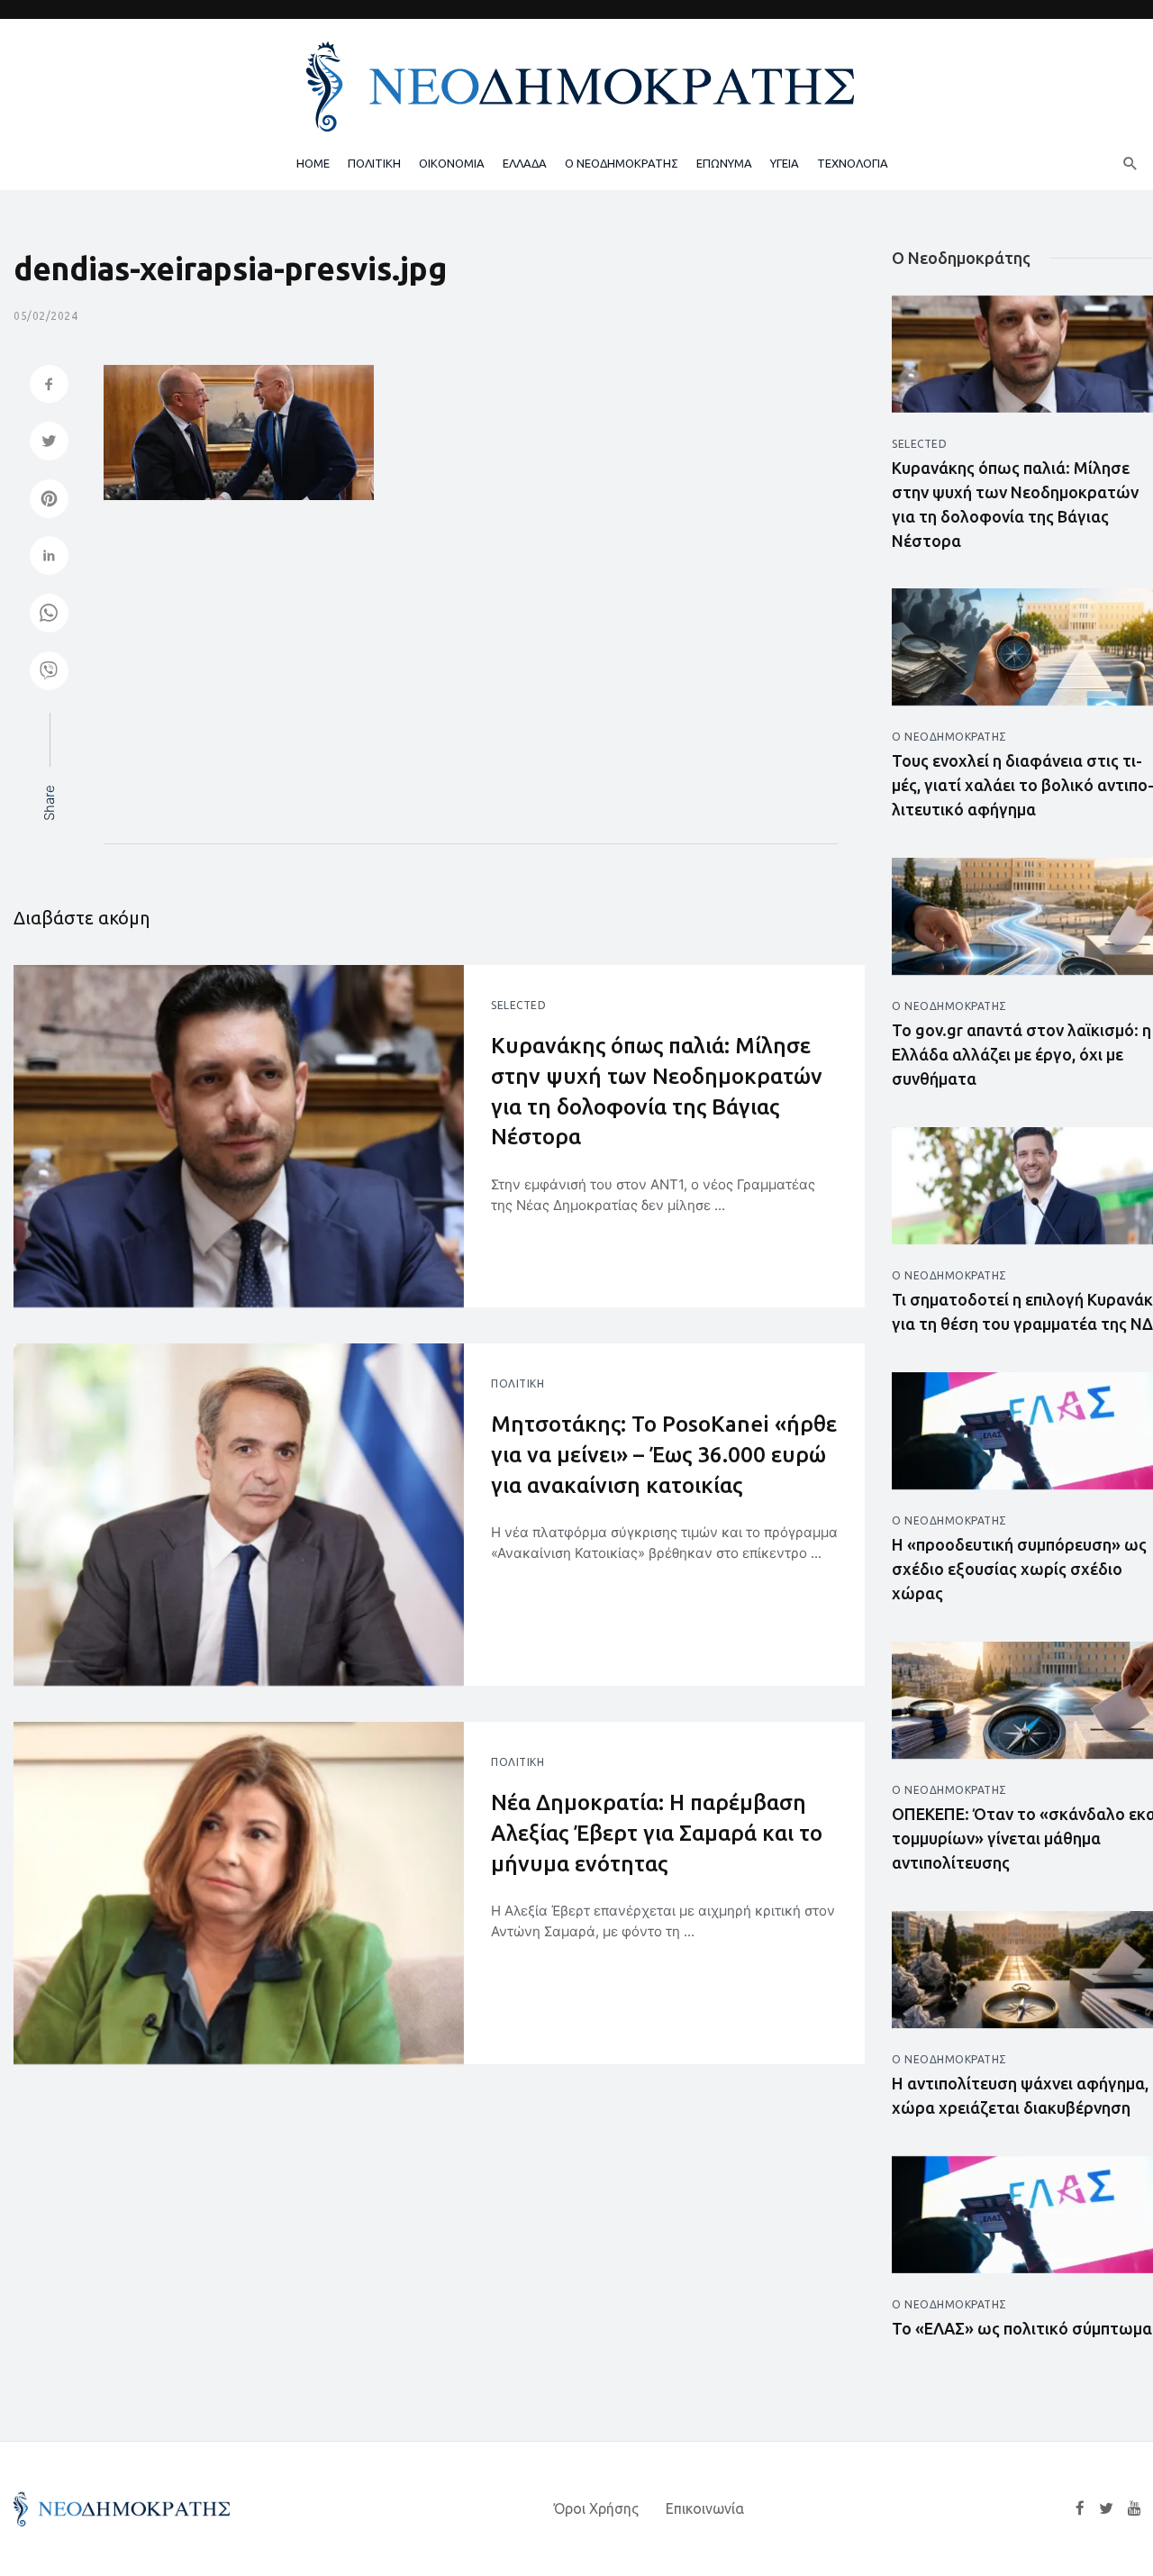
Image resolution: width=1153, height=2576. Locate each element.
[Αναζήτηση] (1130, 163)
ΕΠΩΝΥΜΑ (724, 163)
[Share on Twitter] (49, 443)
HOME (313, 163)
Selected (518, 1005)
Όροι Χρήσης (596, 2508)
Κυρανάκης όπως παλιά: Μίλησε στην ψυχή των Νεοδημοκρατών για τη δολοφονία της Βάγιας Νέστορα (657, 1091)
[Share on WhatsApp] (49, 615)
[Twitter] (1106, 2508)
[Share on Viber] (49, 673)
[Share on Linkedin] (49, 557)
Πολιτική (517, 1384)
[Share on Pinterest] (49, 501)
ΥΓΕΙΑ (785, 163)
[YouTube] (1135, 2508)
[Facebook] (1080, 2508)
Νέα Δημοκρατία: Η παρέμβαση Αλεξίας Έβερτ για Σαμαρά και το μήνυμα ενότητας (657, 1833)
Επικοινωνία (705, 2508)
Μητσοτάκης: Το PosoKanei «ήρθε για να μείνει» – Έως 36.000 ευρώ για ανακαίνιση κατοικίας (664, 1454)
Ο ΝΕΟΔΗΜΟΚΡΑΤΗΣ (622, 163)
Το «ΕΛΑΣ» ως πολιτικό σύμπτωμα (1022, 2328)
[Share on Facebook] (49, 386)
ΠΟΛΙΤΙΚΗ (374, 163)
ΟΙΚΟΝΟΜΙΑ (452, 163)
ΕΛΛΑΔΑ (525, 163)
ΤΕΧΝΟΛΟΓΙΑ (853, 163)
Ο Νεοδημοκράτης (949, 737)
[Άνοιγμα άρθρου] (239, 1136)
